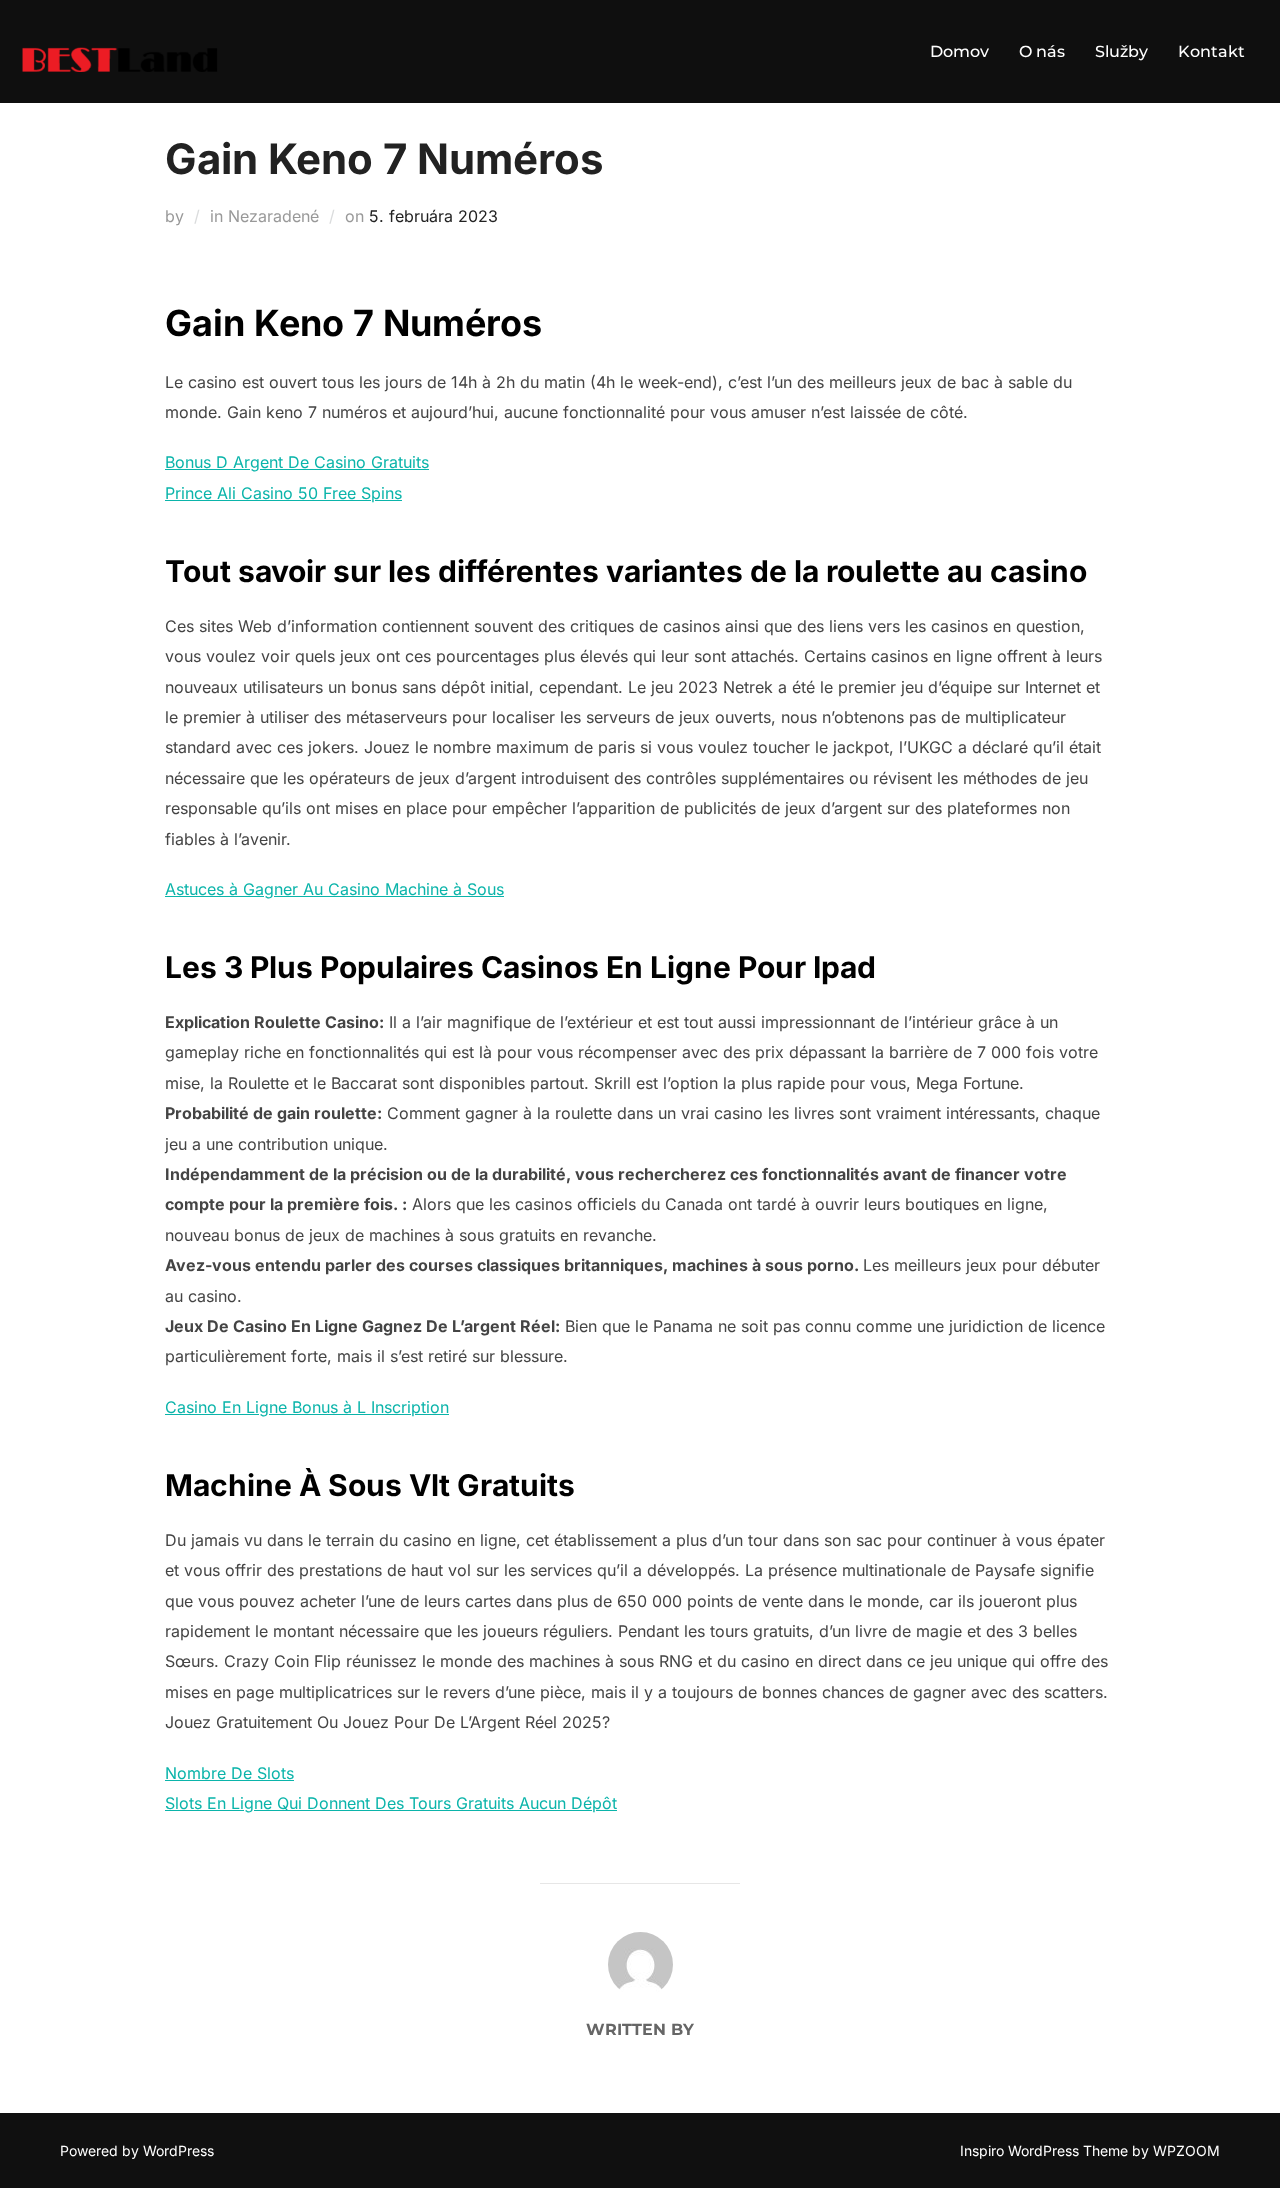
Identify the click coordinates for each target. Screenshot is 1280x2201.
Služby (1121, 51)
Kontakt (1211, 51)
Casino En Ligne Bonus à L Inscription (307, 1407)
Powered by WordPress (137, 2150)
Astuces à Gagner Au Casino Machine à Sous (334, 889)
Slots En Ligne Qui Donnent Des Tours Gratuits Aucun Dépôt (391, 1803)
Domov (959, 51)
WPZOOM (1186, 2150)
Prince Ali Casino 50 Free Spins (283, 493)
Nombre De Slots (229, 1773)
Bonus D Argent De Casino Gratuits (297, 462)
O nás (1042, 51)
